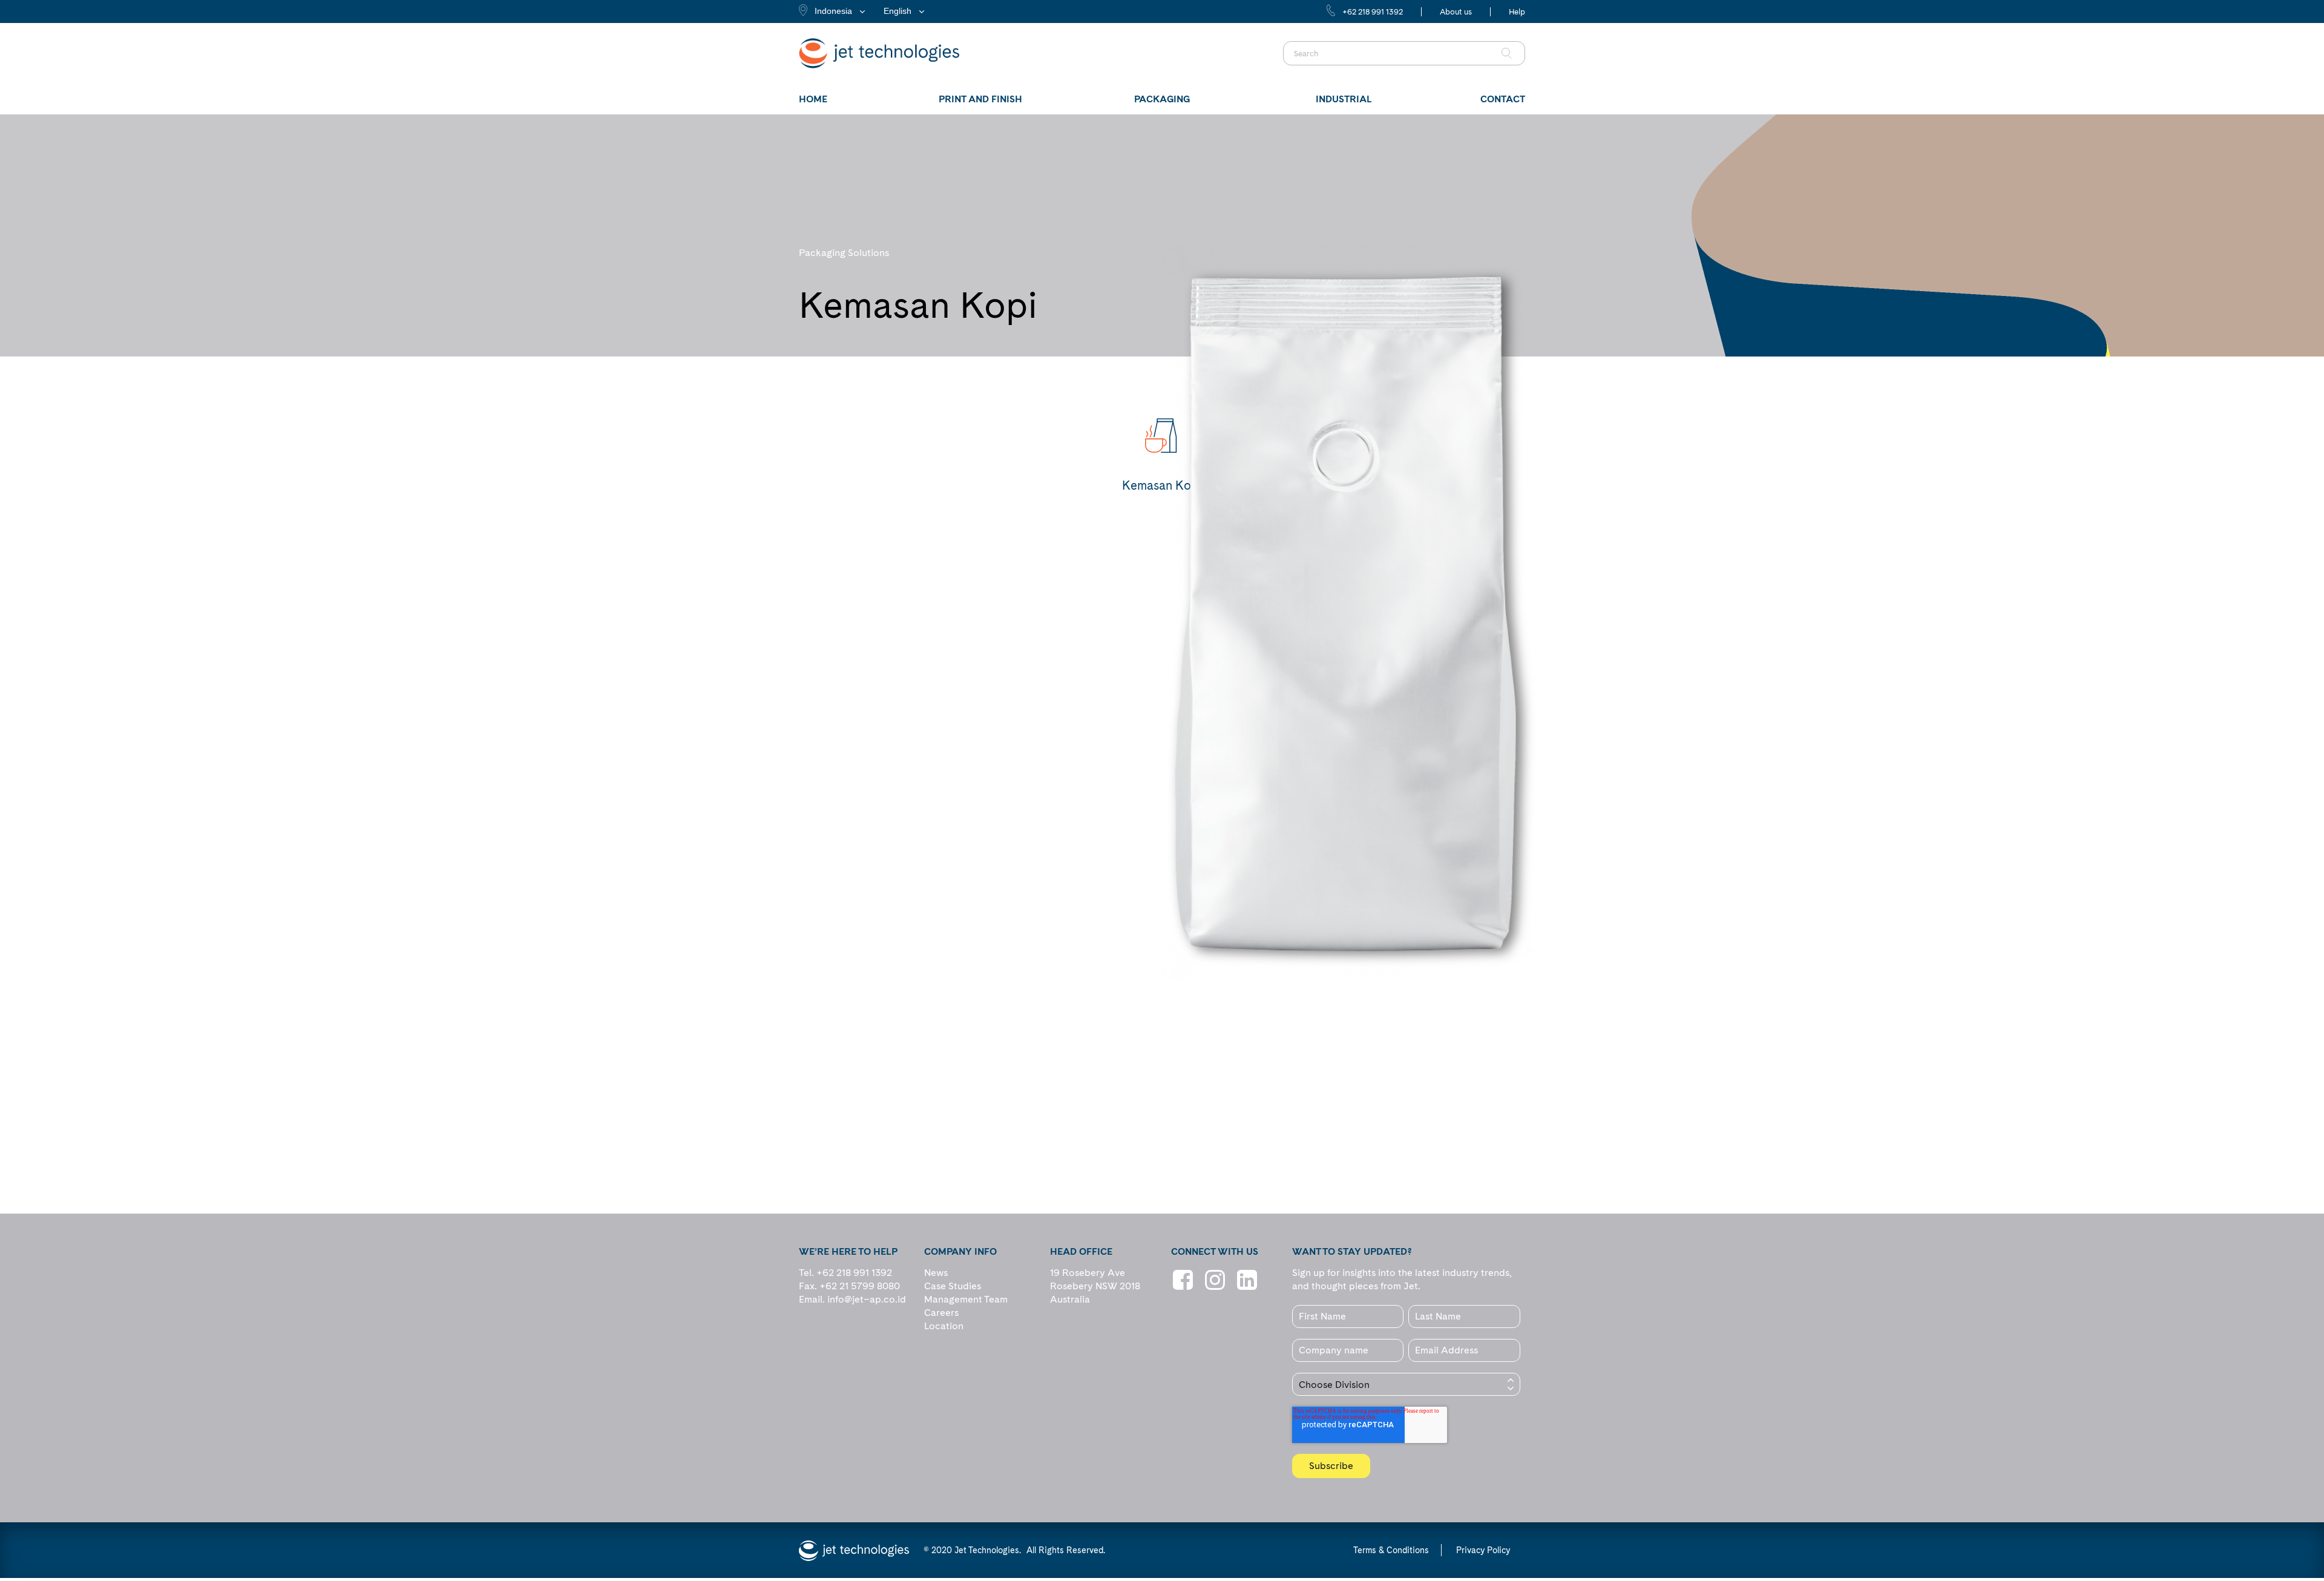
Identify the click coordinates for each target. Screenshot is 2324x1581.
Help (1517, 12)
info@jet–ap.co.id (867, 1299)
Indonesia (833, 11)
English (898, 11)
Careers (941, 1313)
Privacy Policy (1483, 1550)
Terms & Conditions (1391, 1550)
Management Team (966, 1299)
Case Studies (953, 1286)
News (936, 1273)
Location (944, 1326)
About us (1456, 12)
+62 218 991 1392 (1373, 12)
